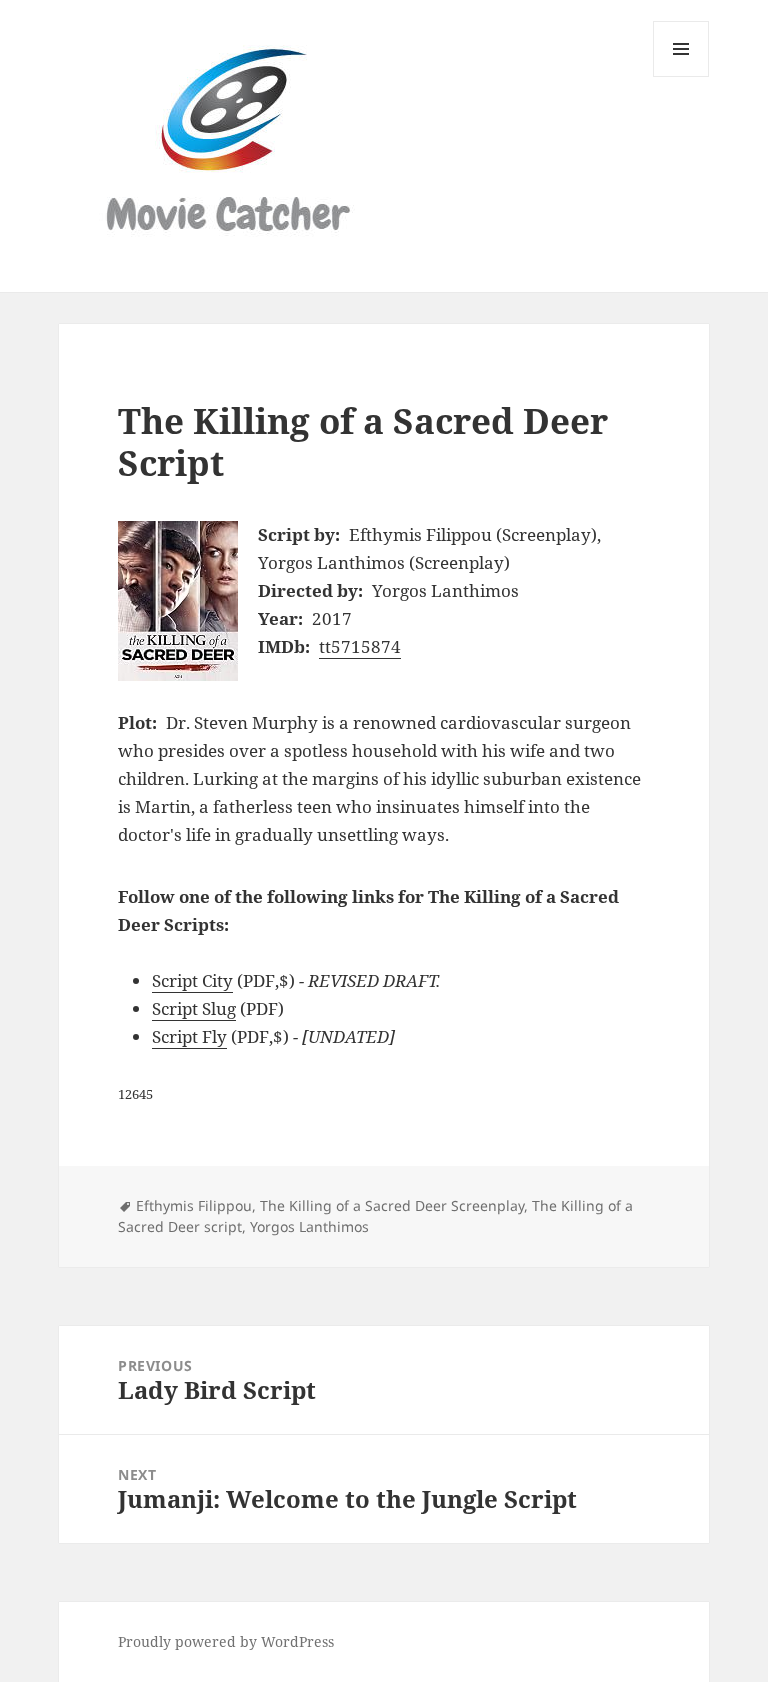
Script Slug (194, 1008)
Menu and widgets (681, 76)
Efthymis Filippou (194, 1205)
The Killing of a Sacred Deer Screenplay (392, 1205)
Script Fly (189, 1036)
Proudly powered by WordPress (226, 1641)
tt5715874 (360, 646)
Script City (192, 980)
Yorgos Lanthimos (309, 1226)
